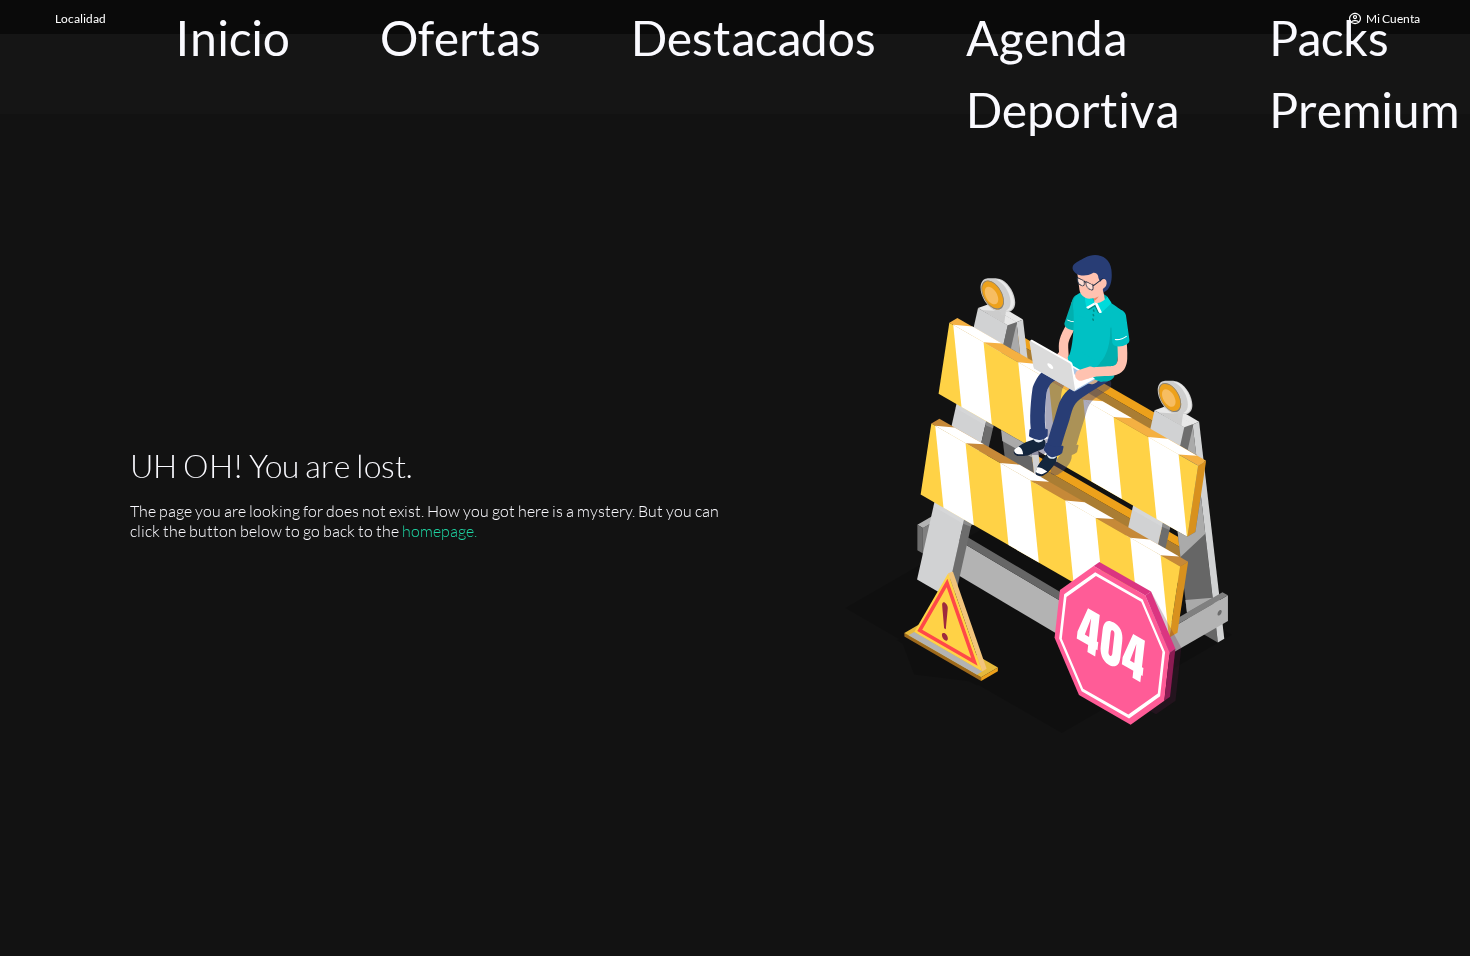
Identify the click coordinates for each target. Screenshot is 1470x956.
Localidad (80, 18)
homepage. (439, 531)
